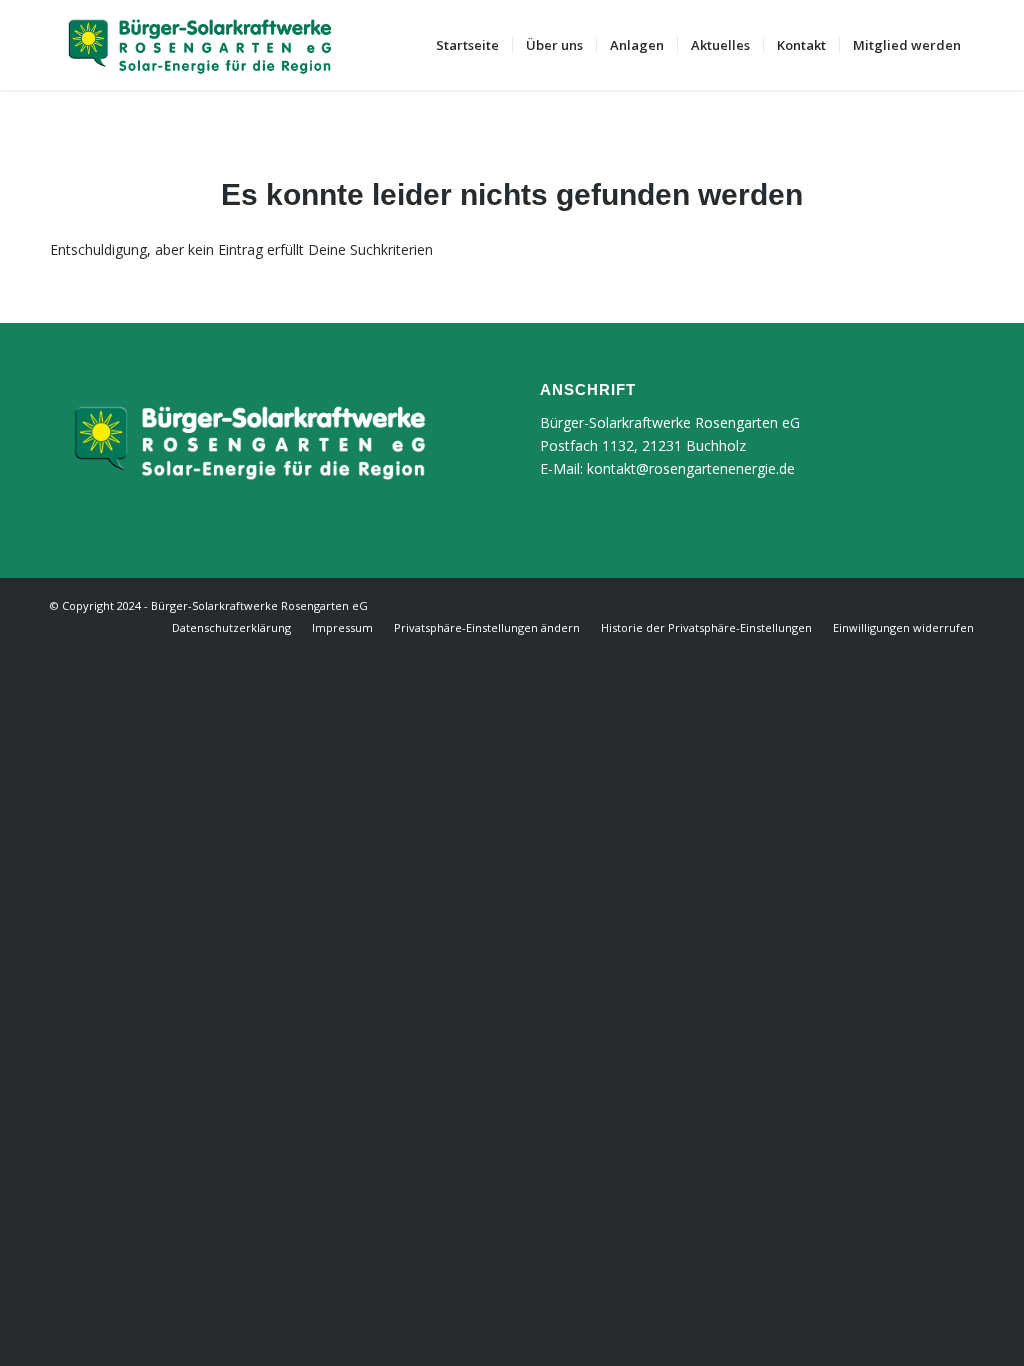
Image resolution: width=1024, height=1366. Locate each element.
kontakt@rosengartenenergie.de (691, 468)
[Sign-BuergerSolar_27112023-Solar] (200, 45)
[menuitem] (467, 45)
